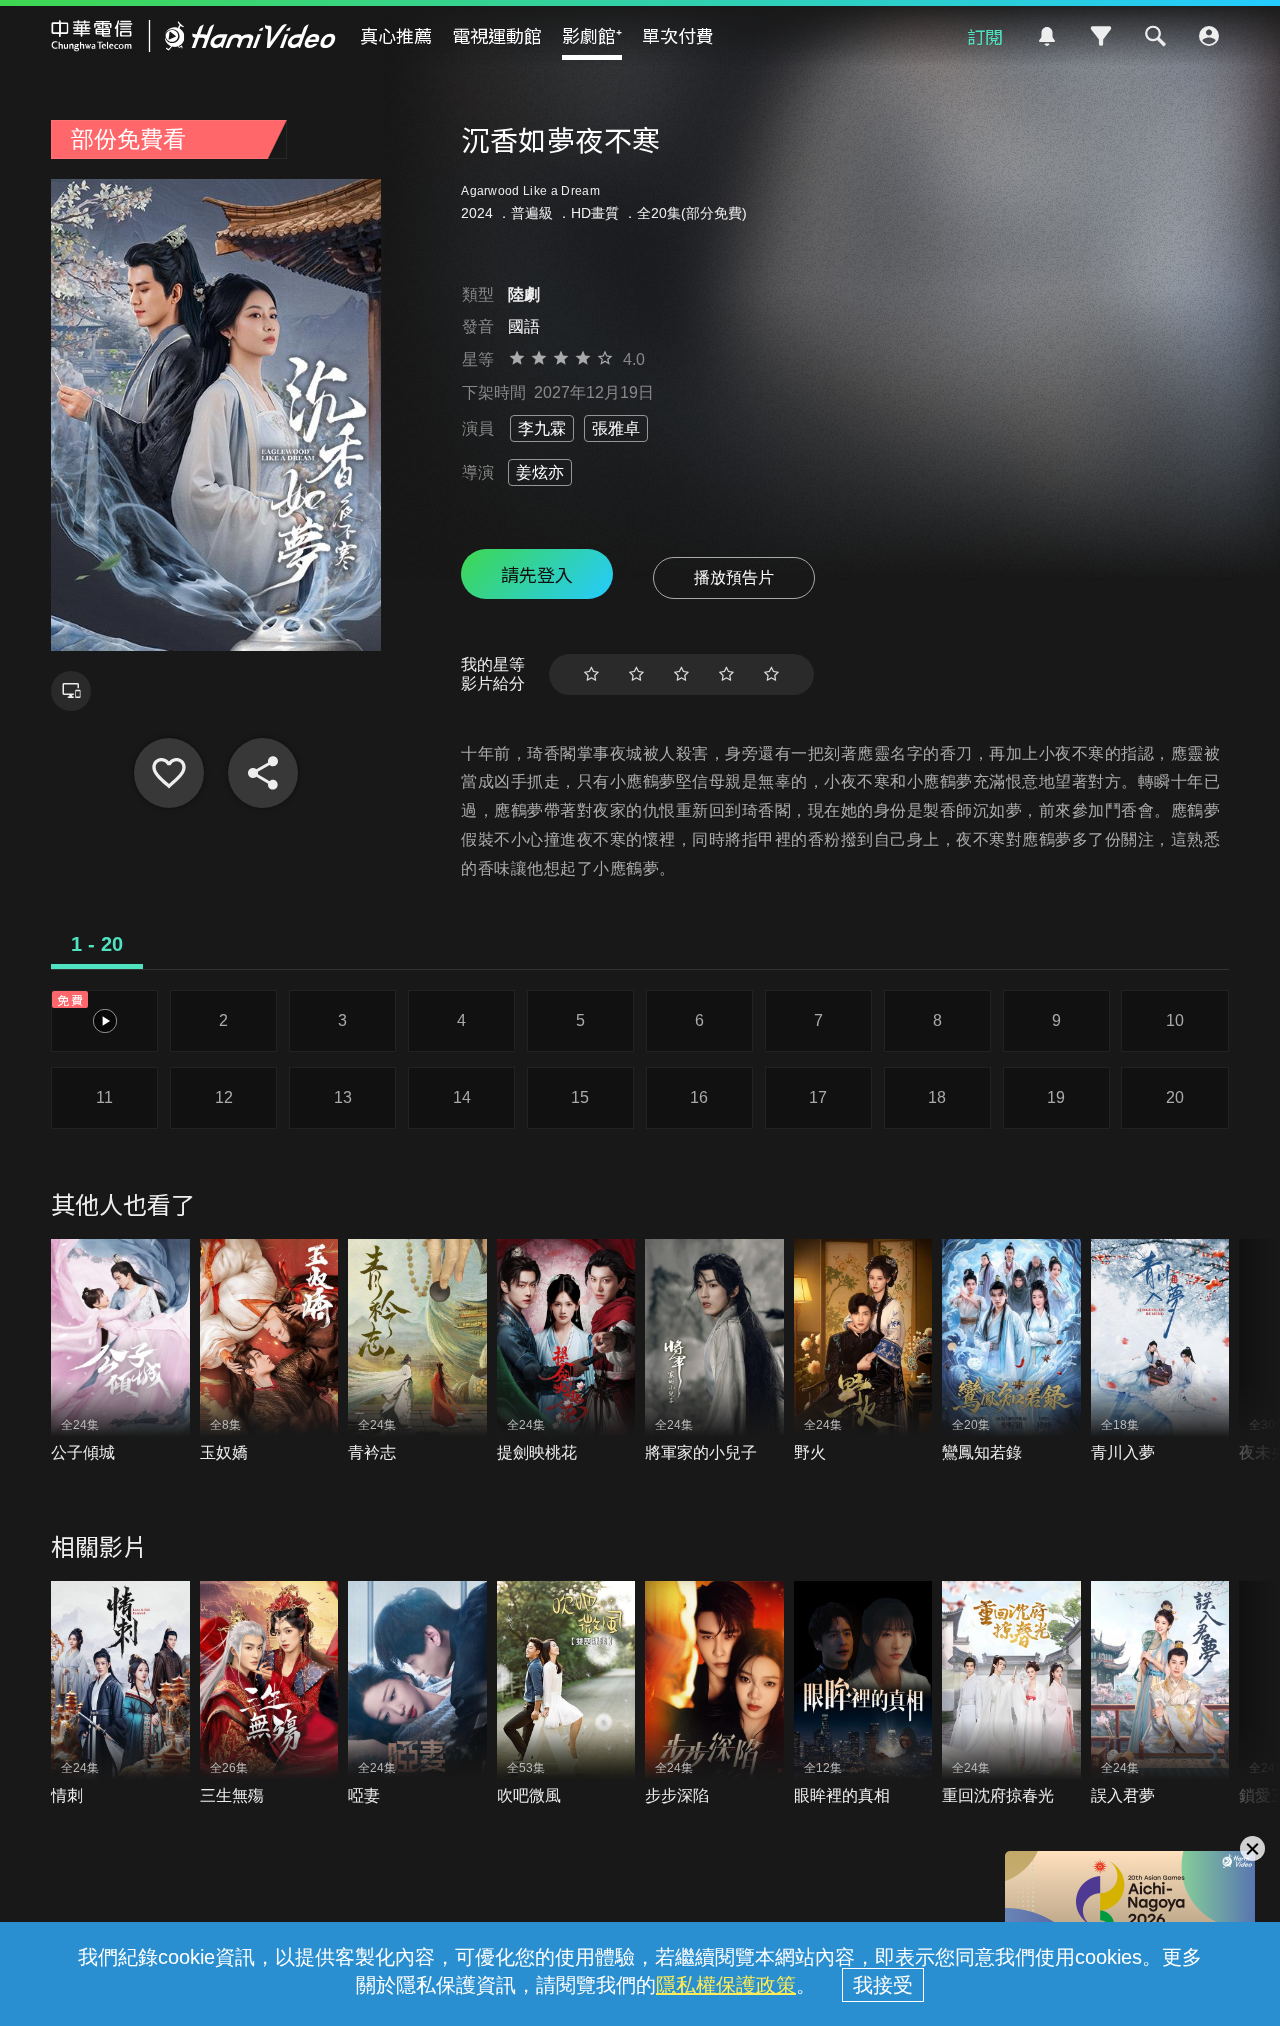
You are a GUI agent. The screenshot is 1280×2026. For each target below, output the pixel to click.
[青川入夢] (1160, 1351)
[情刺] (120, 1693)
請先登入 (537, 574)
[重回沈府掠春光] (1011, 1693)
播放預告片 (734, 577)
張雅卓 (616, 428)
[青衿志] (417, 1351)
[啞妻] (417, 1693)
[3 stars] (681, 674)
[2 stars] (636, 674)
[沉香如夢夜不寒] (169, 773)
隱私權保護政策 (726, 1985)
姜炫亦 (540, 472)
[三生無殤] (269, 1693)
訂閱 (985, 36)
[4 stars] (726, 674)
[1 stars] (591, 674)
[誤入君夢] (1160, 1693)
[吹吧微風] (566, 1693)
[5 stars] (771, 674)
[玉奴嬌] (269, 1351)
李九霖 (542, 428)
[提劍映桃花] (566, 1351)
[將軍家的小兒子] (714, 1351)
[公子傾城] (120, 1351)
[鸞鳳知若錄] (1011, 1351)
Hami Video (193, 36)
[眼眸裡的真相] (863, 1693)
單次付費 (678, 35)
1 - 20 (97, 944)
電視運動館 (497, 35)
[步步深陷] (714, 1693)
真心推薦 (396, 35)
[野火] (863, 1351)
